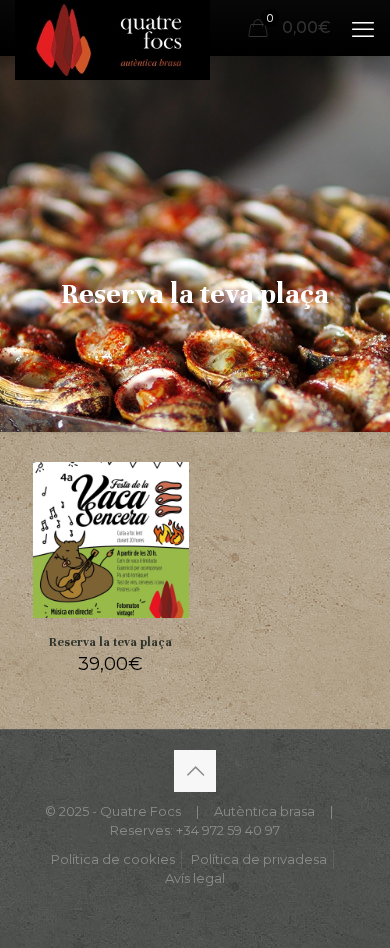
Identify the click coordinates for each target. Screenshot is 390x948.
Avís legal (195, 878)
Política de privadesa (259, 859)
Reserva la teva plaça (110, 642)
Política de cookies (113, 859)
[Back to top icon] (195, 771)
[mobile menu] (363, 30)
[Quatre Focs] (112, 25)
